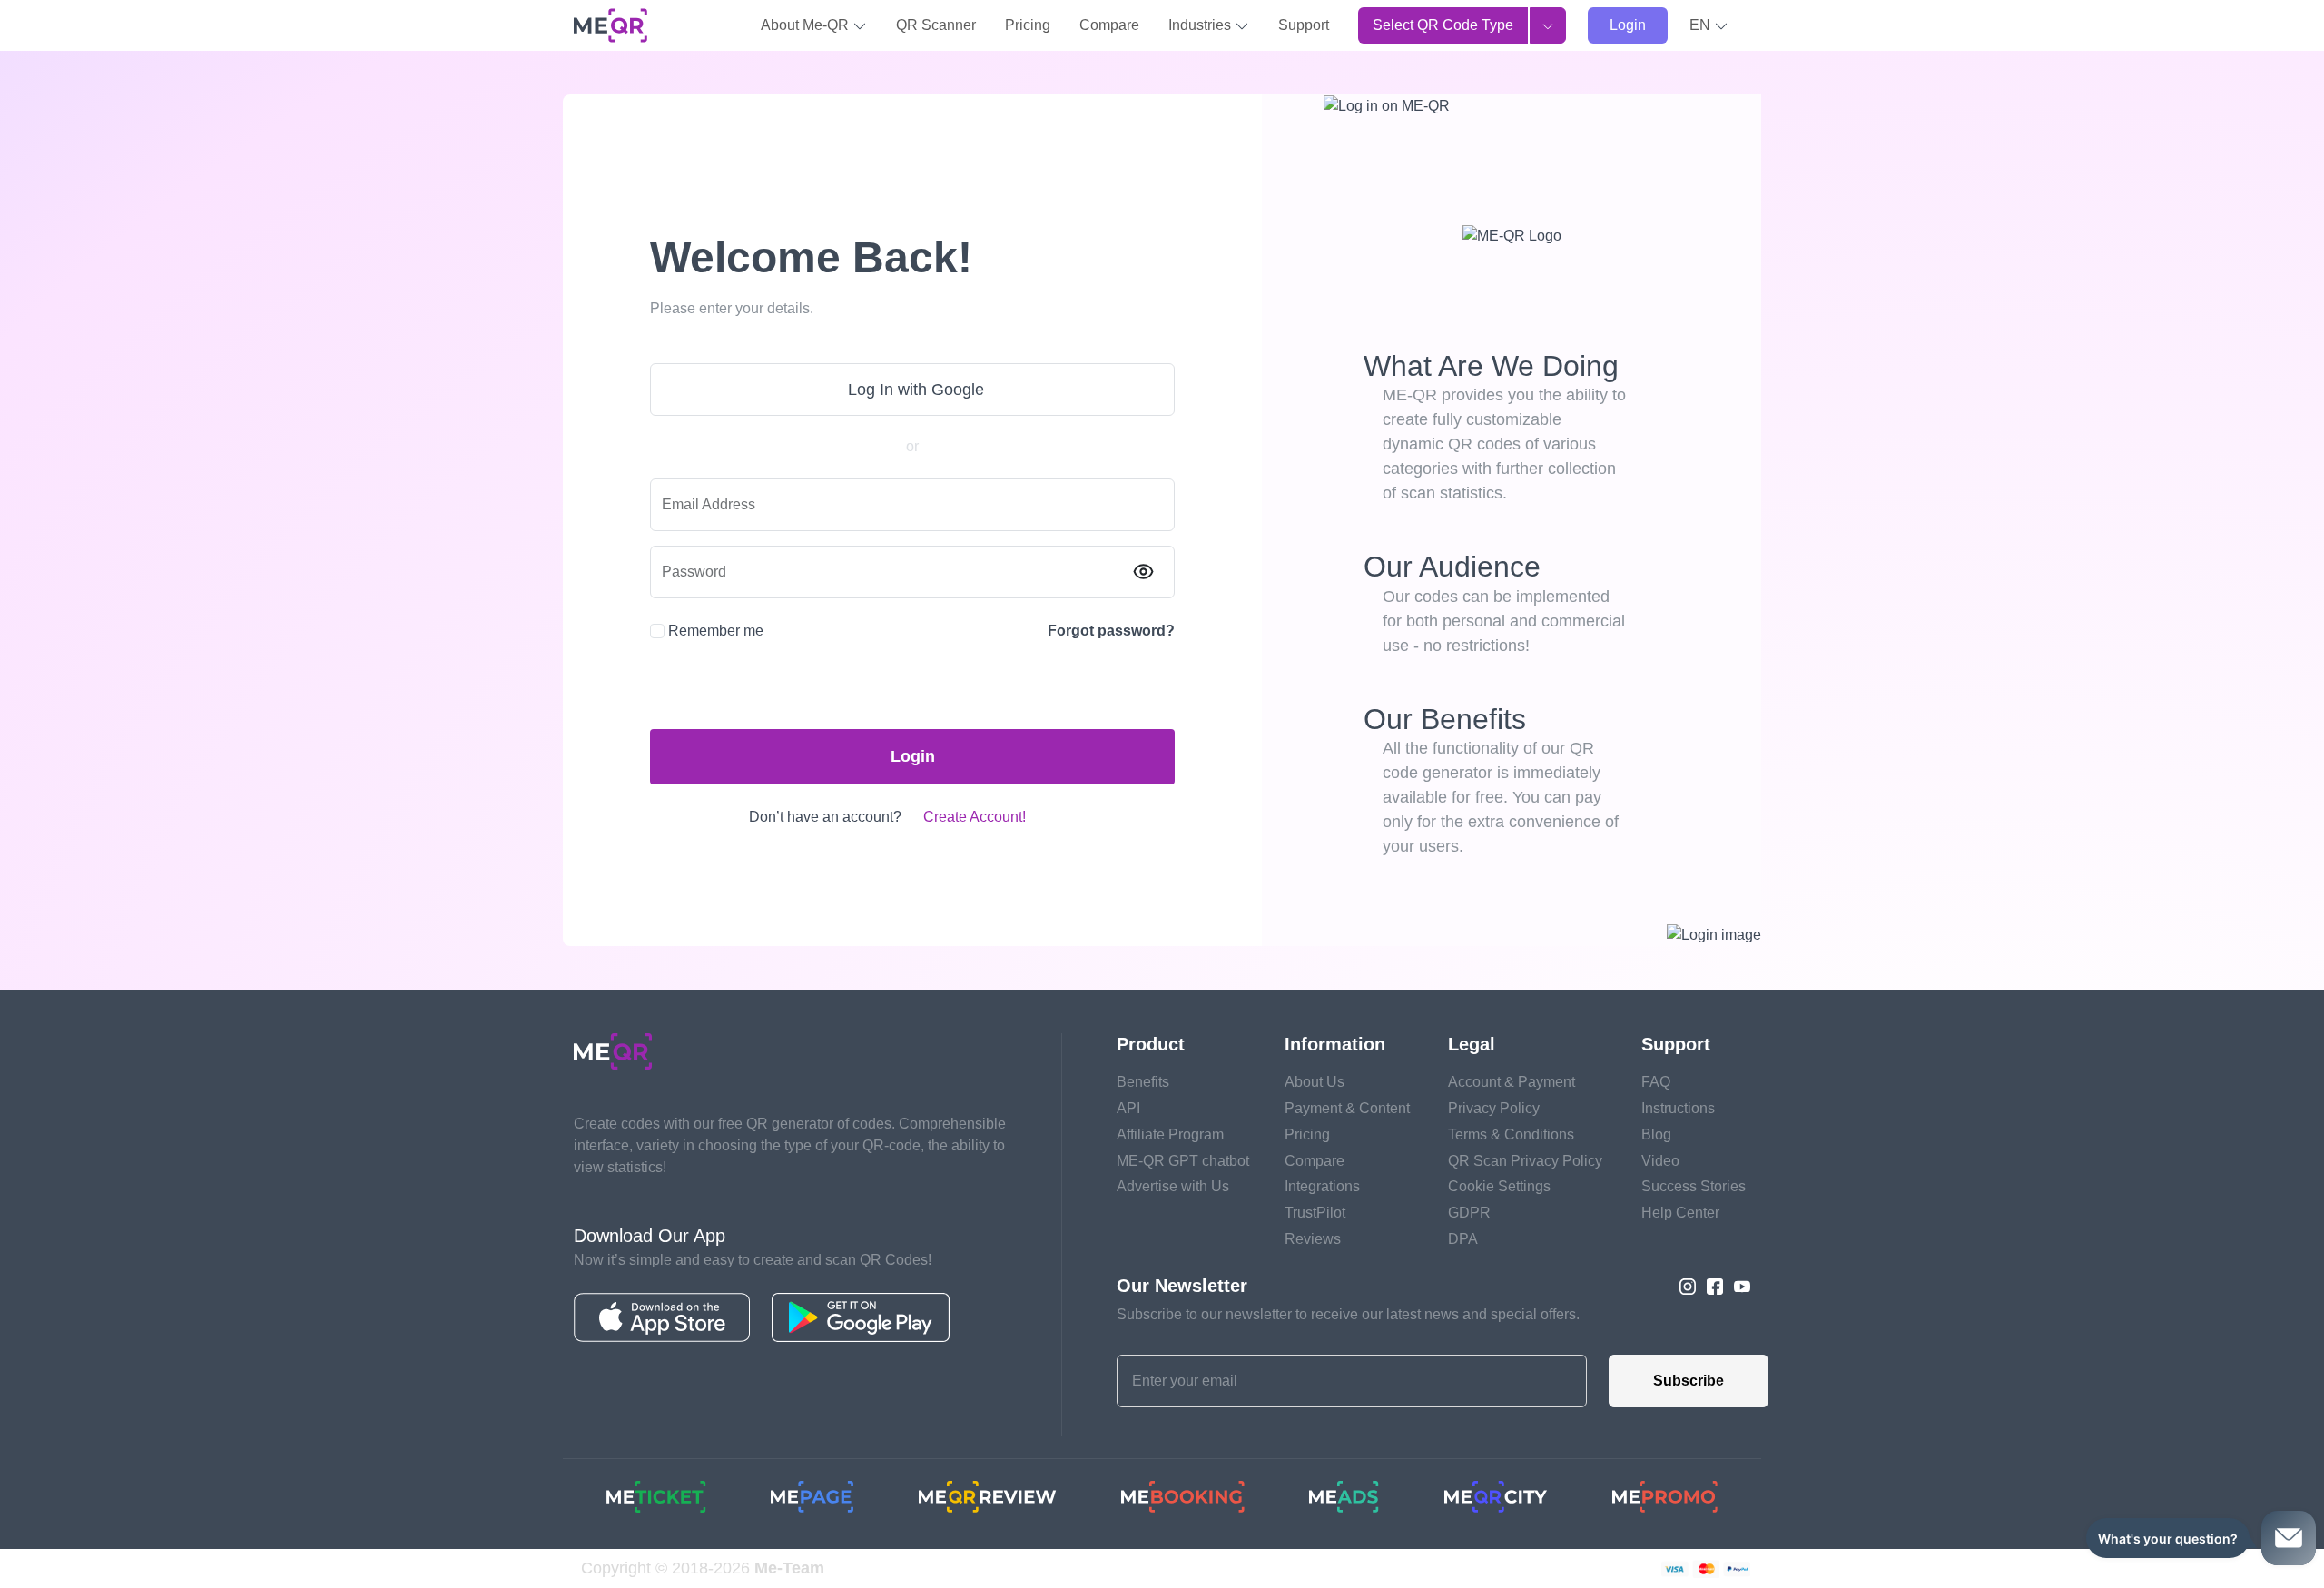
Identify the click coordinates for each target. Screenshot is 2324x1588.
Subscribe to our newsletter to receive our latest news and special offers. (1348, 1314)
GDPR (1469, 1213)
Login (1628, 25)
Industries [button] (1201, 25)
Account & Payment (1512, 1082)
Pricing (1028, 25)
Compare (1109, 25)
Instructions (1678, 1108)
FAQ (1656, 1082)
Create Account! (975, 817)
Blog (1656, 1134)
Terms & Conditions (1511, 1134)
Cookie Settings (1499, 1186)
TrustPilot (1315, 1213)
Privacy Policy (1494, 1108)
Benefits (1143, 1082)
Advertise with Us (1173, 1186)
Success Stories (1694, 1186)
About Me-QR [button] (807, 25)
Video (1660, 1161)
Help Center (1680, 1213)
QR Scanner (936, 25)
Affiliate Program (1170, 1134)
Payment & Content (1347, 1108)
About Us (1315, 1082)
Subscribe (1689, 1381)
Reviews (1313, 1239)
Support (1304, 25)
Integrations (1322, 1186)
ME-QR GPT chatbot (1183, 1161)
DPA (1463, 1239)
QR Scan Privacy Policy (1525, 1161)
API (1128, 1108)
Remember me (716, 631)
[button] (1709, 25)
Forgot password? (1111, 631)
